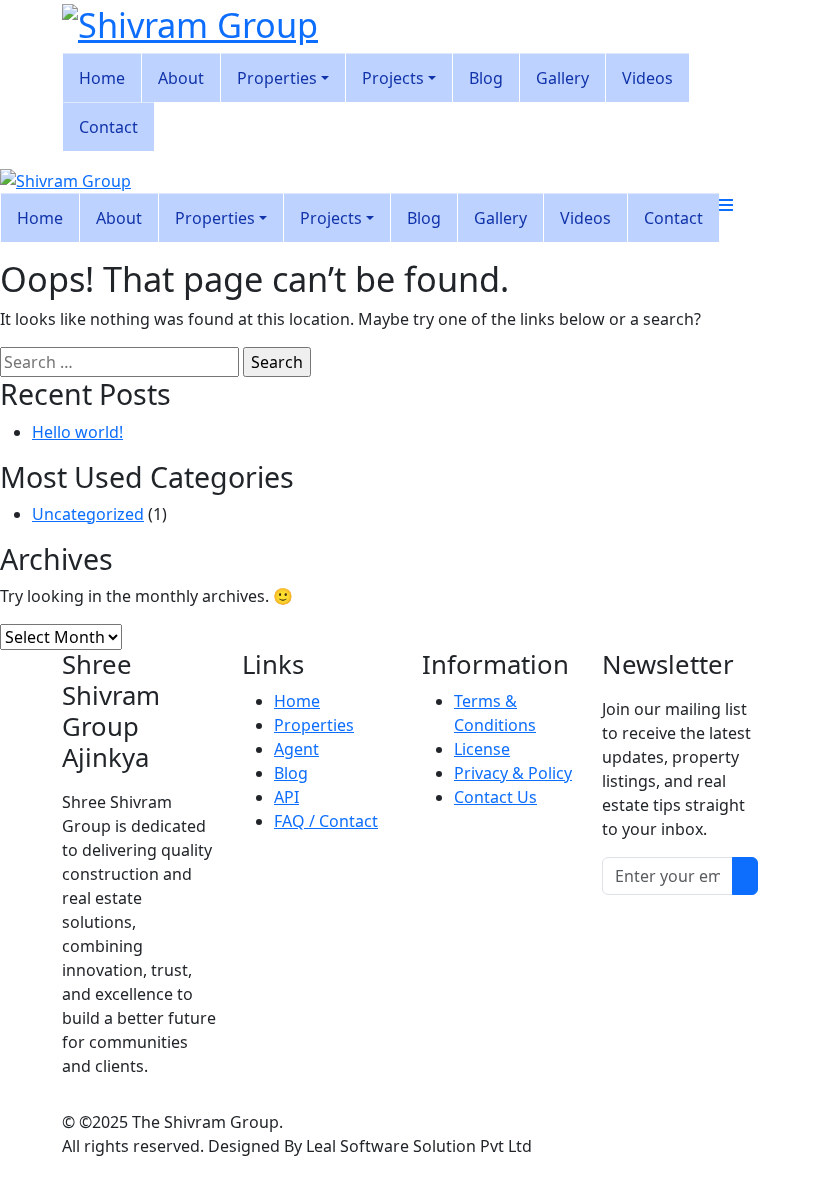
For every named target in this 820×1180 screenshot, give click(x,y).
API (286, 797)
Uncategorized (88, 514)
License (482, 749)
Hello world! (77, 432)
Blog (291, 773)
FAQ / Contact (326, 821)
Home (297, 701)
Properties (314, 725)
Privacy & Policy (513, 773)
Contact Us (495, 797)
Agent (296, 749)
